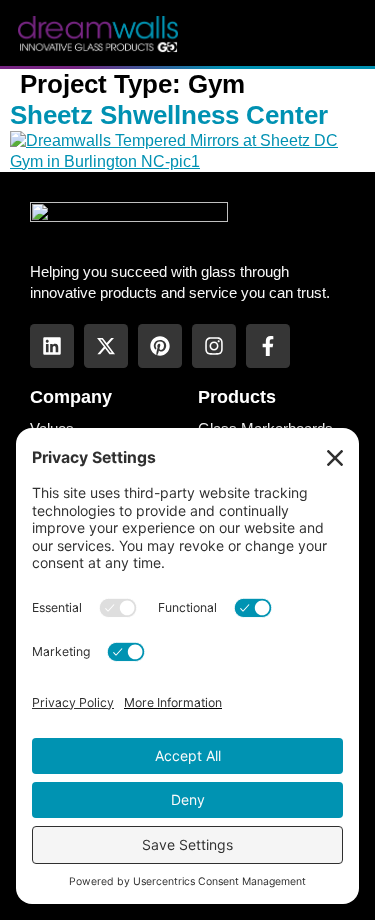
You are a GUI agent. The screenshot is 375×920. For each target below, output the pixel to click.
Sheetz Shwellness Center (169, 115)
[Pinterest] (160, 346)
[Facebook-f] (268, 346)
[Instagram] (214, 346)
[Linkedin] (52, 346)
